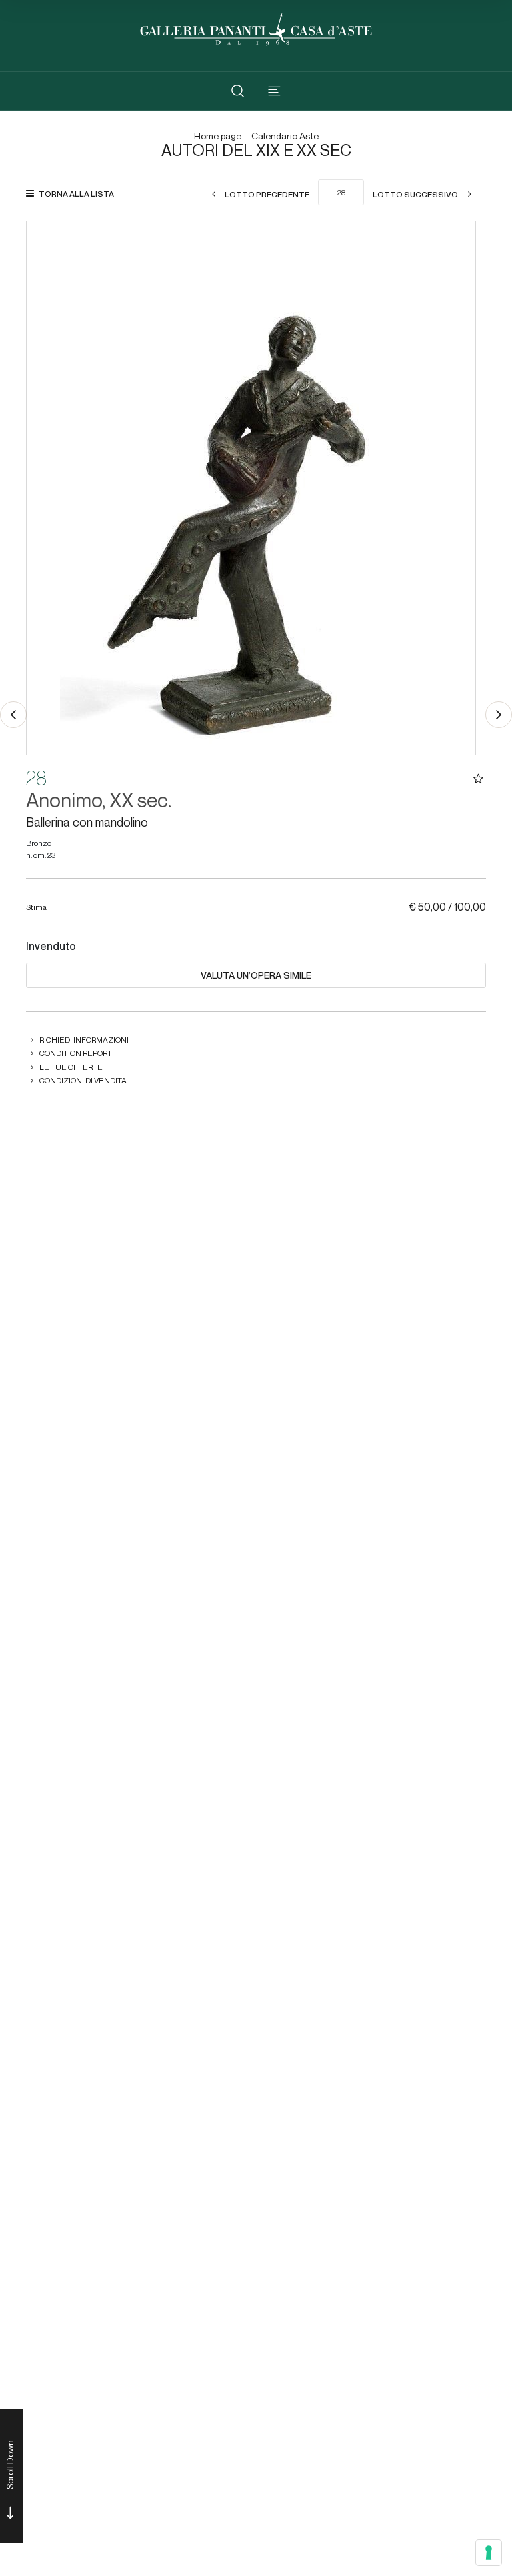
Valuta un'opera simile (256, 975)
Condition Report (76, 1053)
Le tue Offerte (71, 1067)
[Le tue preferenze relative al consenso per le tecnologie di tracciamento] (489, 2553)
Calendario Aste (285, 136)
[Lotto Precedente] (13, 715)
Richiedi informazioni (84, 1040)
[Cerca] (238, 91)
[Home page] (256, 28)
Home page (218, 136)
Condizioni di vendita (83, 1080)
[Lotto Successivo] (499, 715)
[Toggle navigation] (274, 91)
